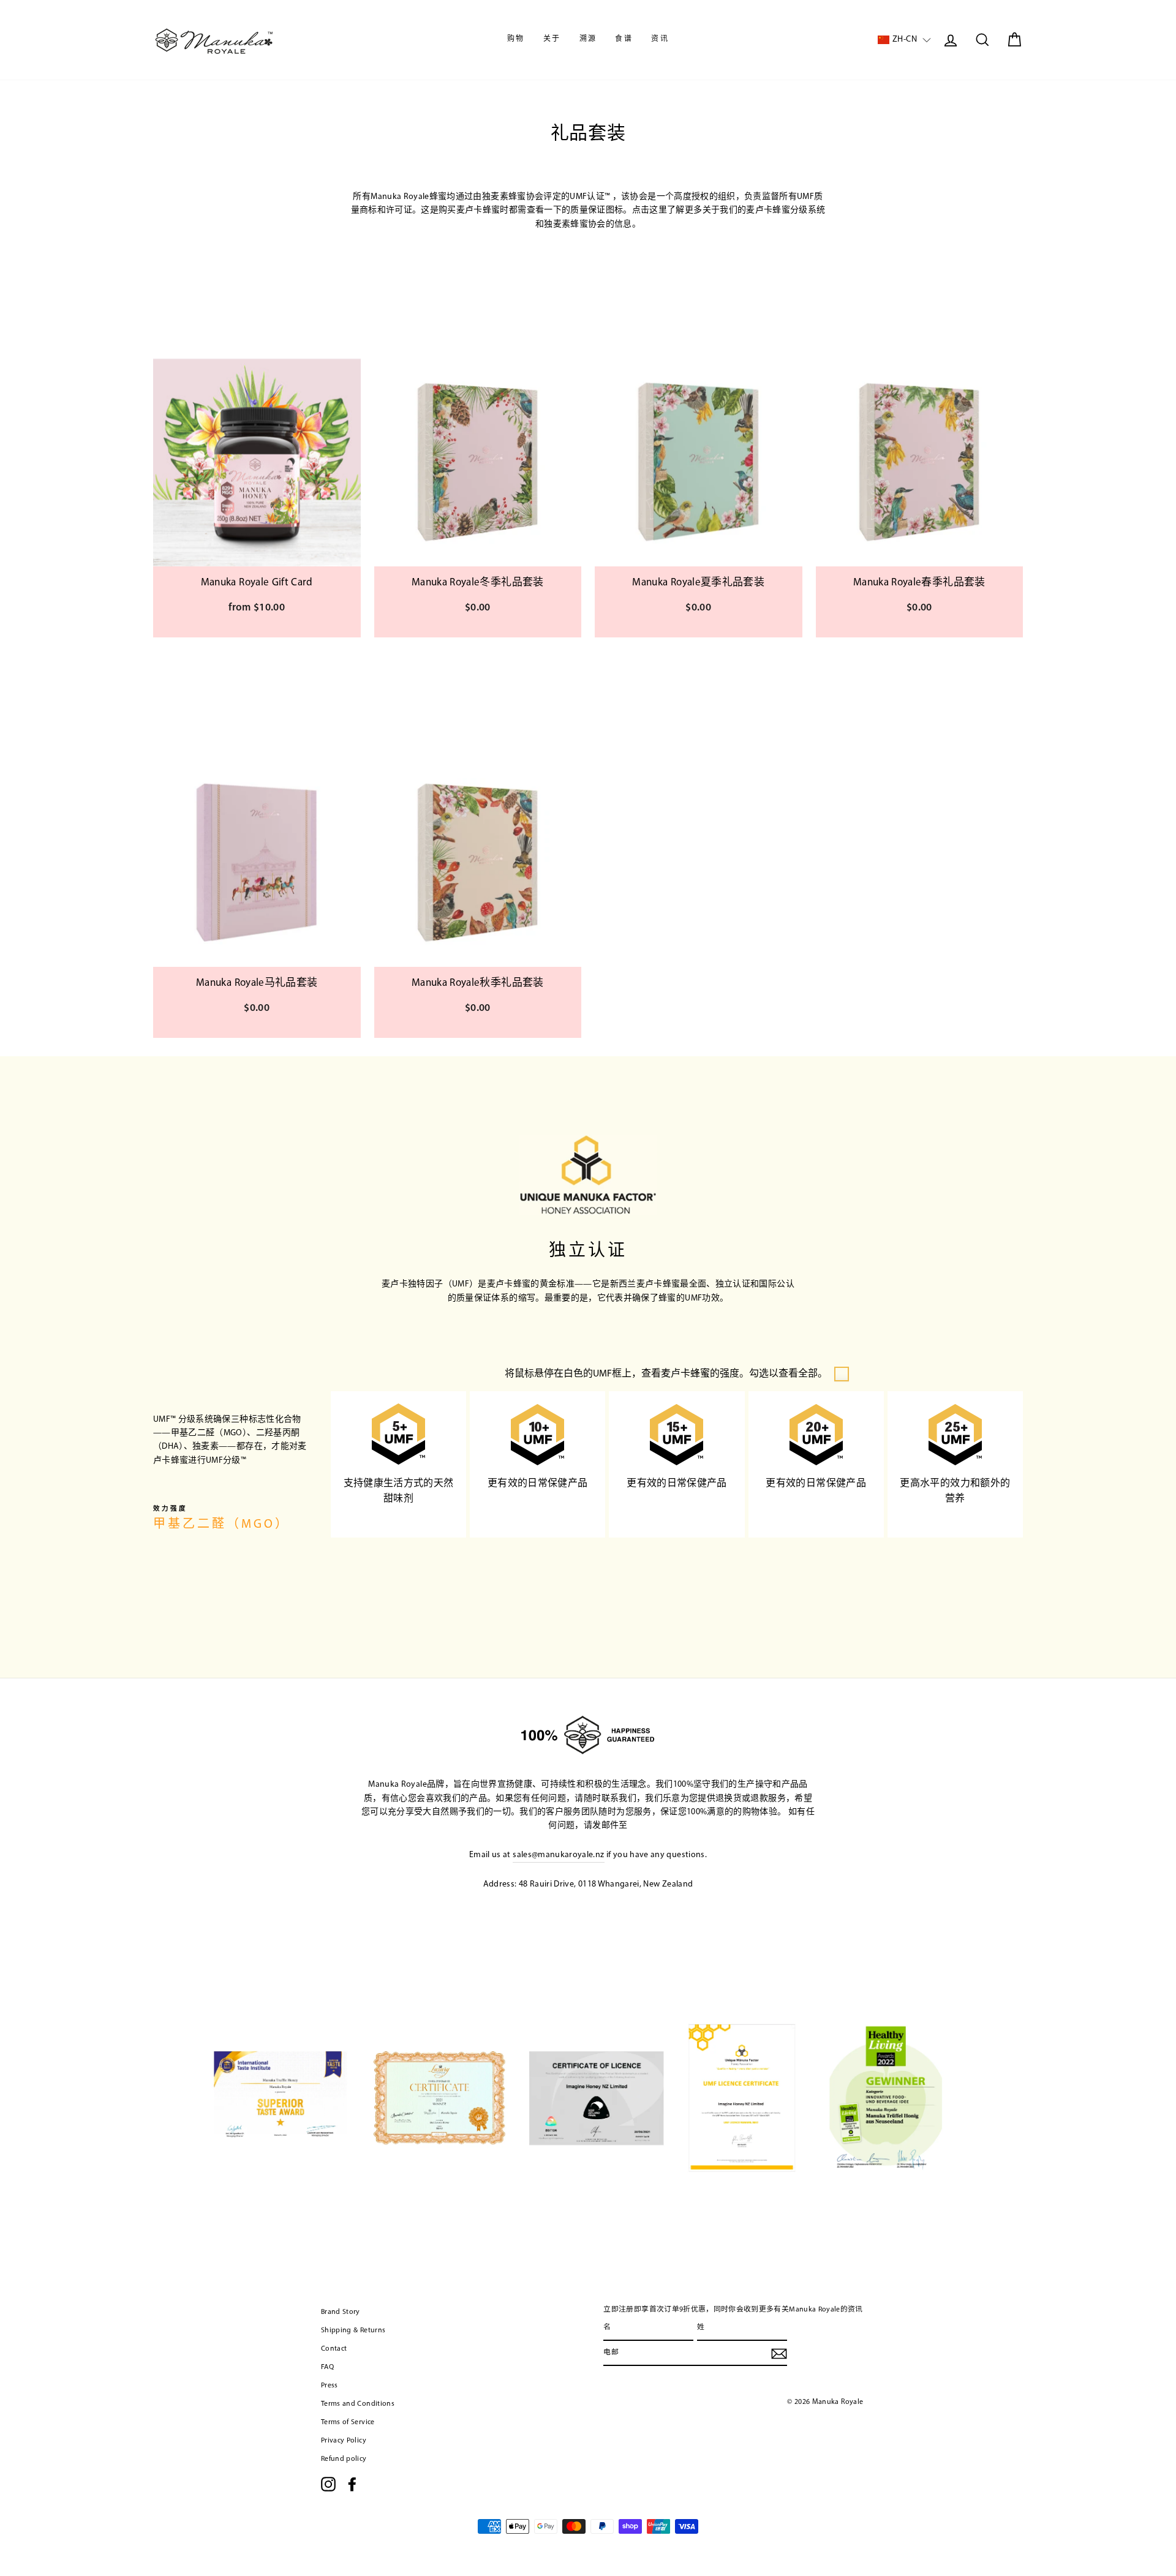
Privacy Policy (344, 2441)
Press (330, 2386)
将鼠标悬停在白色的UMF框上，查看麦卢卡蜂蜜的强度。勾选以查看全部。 (666, 1374)
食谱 (624, 39)
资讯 (660, 39)
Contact (334, 2349)
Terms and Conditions (358, 2404)
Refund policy (344, 2459)
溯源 (588, 39)
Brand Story (341, 2312)
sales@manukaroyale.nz (558, 1855)
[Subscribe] (779, 2354)
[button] (904, 40)
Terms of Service (348, 2422)
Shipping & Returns (353, 2330)
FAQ (327, 2367)
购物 (516, 39)
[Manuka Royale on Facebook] (352, 2484)
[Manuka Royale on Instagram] (328, 2484)
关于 (552, 39)
